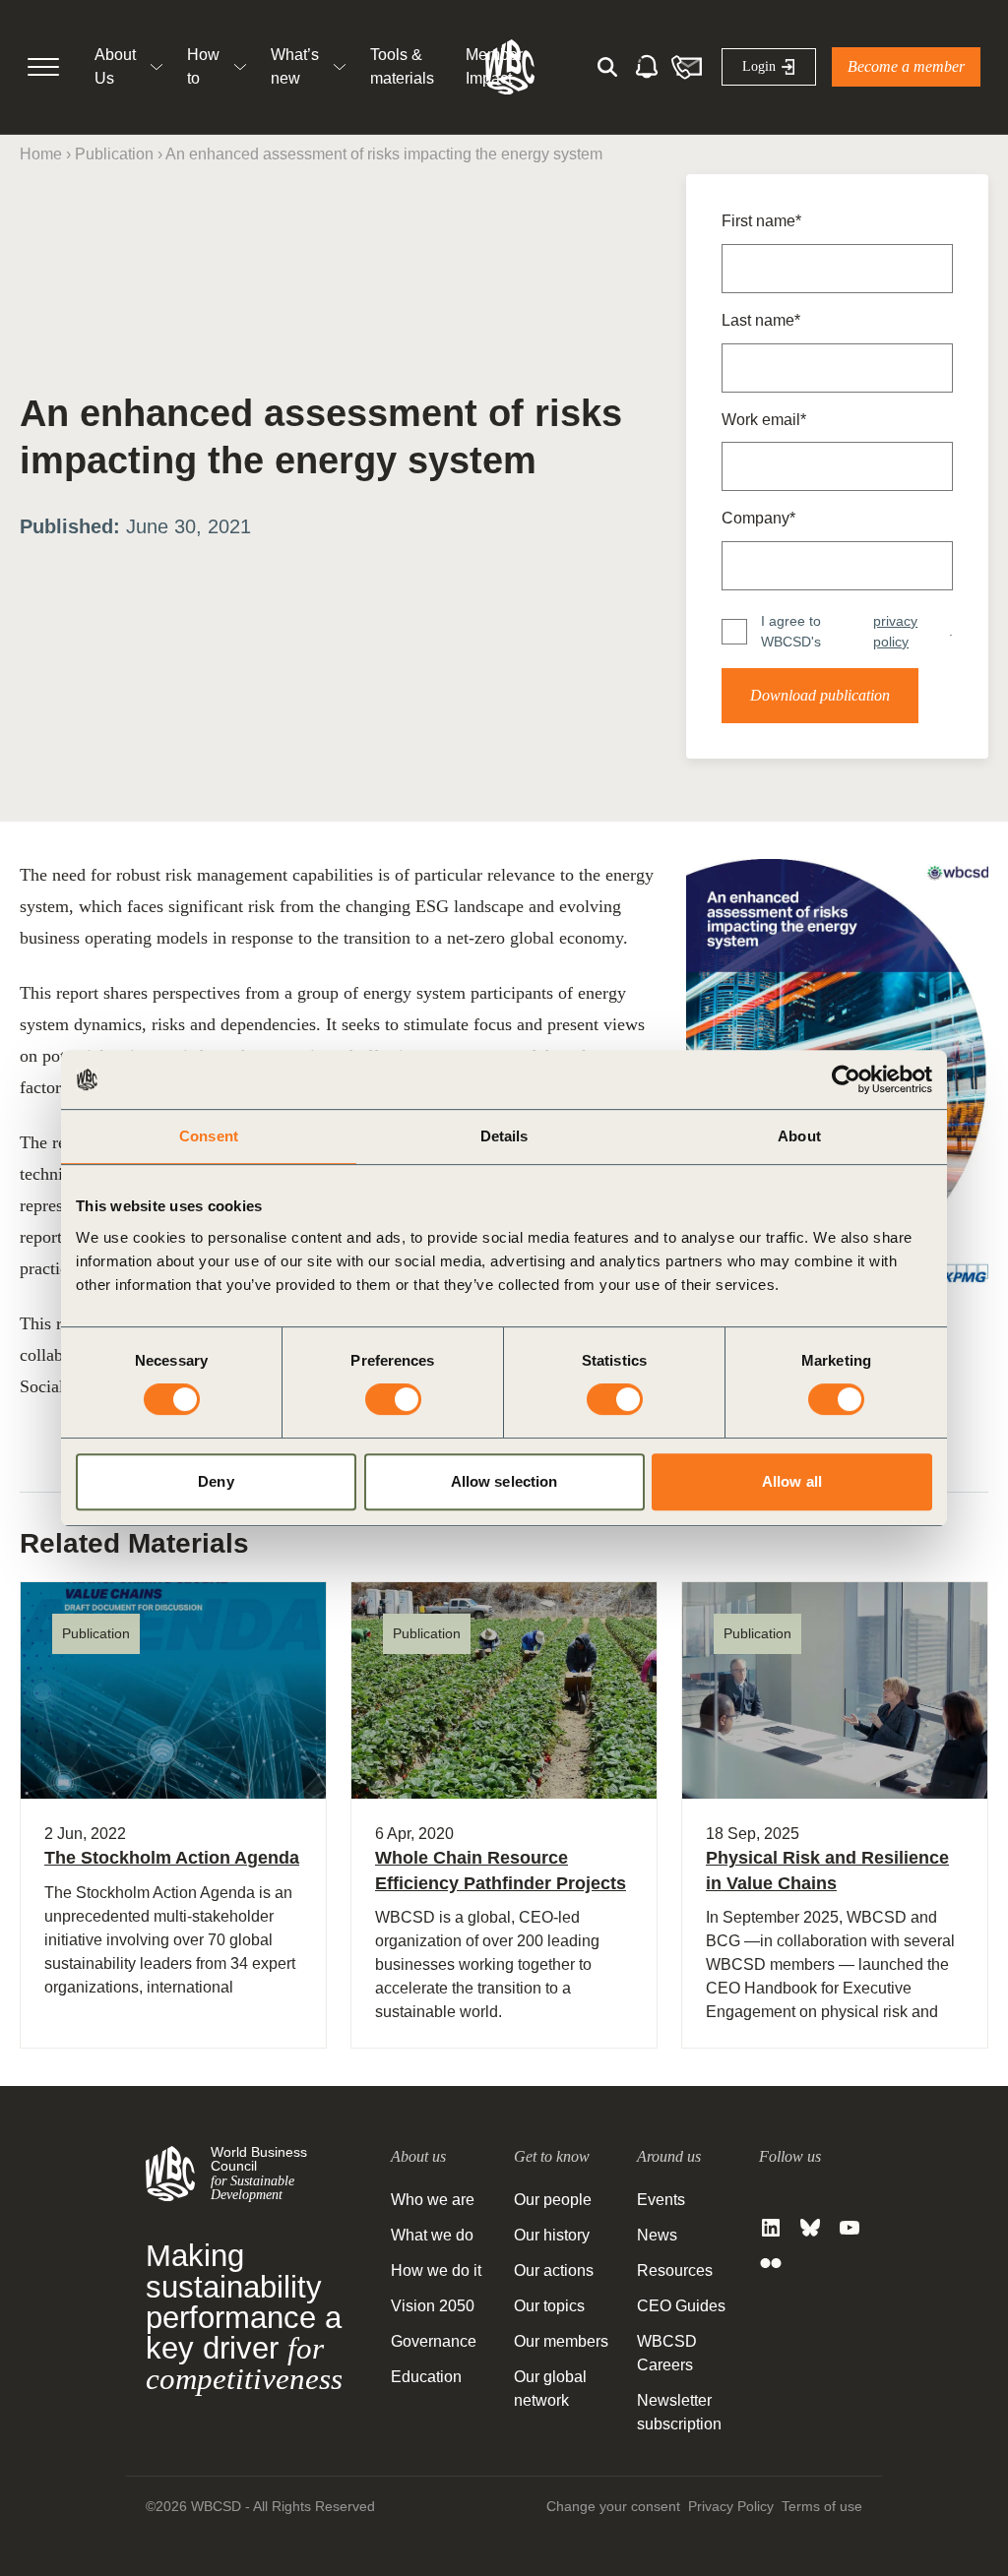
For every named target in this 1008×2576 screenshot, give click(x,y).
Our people (553, 2200)
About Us (115, 66)
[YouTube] (850, 2228)
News (657, 2235)
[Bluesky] (810, 2228)
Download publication (820, 695)
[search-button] (607, 67)
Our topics (549, 2306)
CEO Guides (681, 2306)
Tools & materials (402, 66)
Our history (552, 2235)
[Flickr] (771, 2263)
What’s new (295, 66)
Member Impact (494, 66)
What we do (432, 2235)
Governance (434, 2341)
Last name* (761, 320)
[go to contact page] (686, 67)
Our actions (554, 2270)
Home (41, 154)
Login (759, 66)
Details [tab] (504, 1136)
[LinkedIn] (771, 2228)
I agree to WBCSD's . (857, 631)
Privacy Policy (731, 2506)
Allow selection (504, 1481)
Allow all (792, 1481)
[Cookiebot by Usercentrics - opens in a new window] (846, 1079)
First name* (761, 221)
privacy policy (895, 631)
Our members (561, 2341)
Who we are (433, 2200)
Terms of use (822, 2506)
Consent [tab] (209, 1136)
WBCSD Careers (667, 2353)
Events (661, 2200)
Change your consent (613, 2506)
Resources (675, 2270)
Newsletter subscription (679, 2412)
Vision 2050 (433, 2306)
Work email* (764, 420)
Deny (216, 1481)
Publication (114, 154)
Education (426, 2377)
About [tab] (799, 1136)
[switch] (393, 1399)
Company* (758, 518)
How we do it (436, 2270)
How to (203, 66)
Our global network (550, 2389)
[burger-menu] (43, 67)
